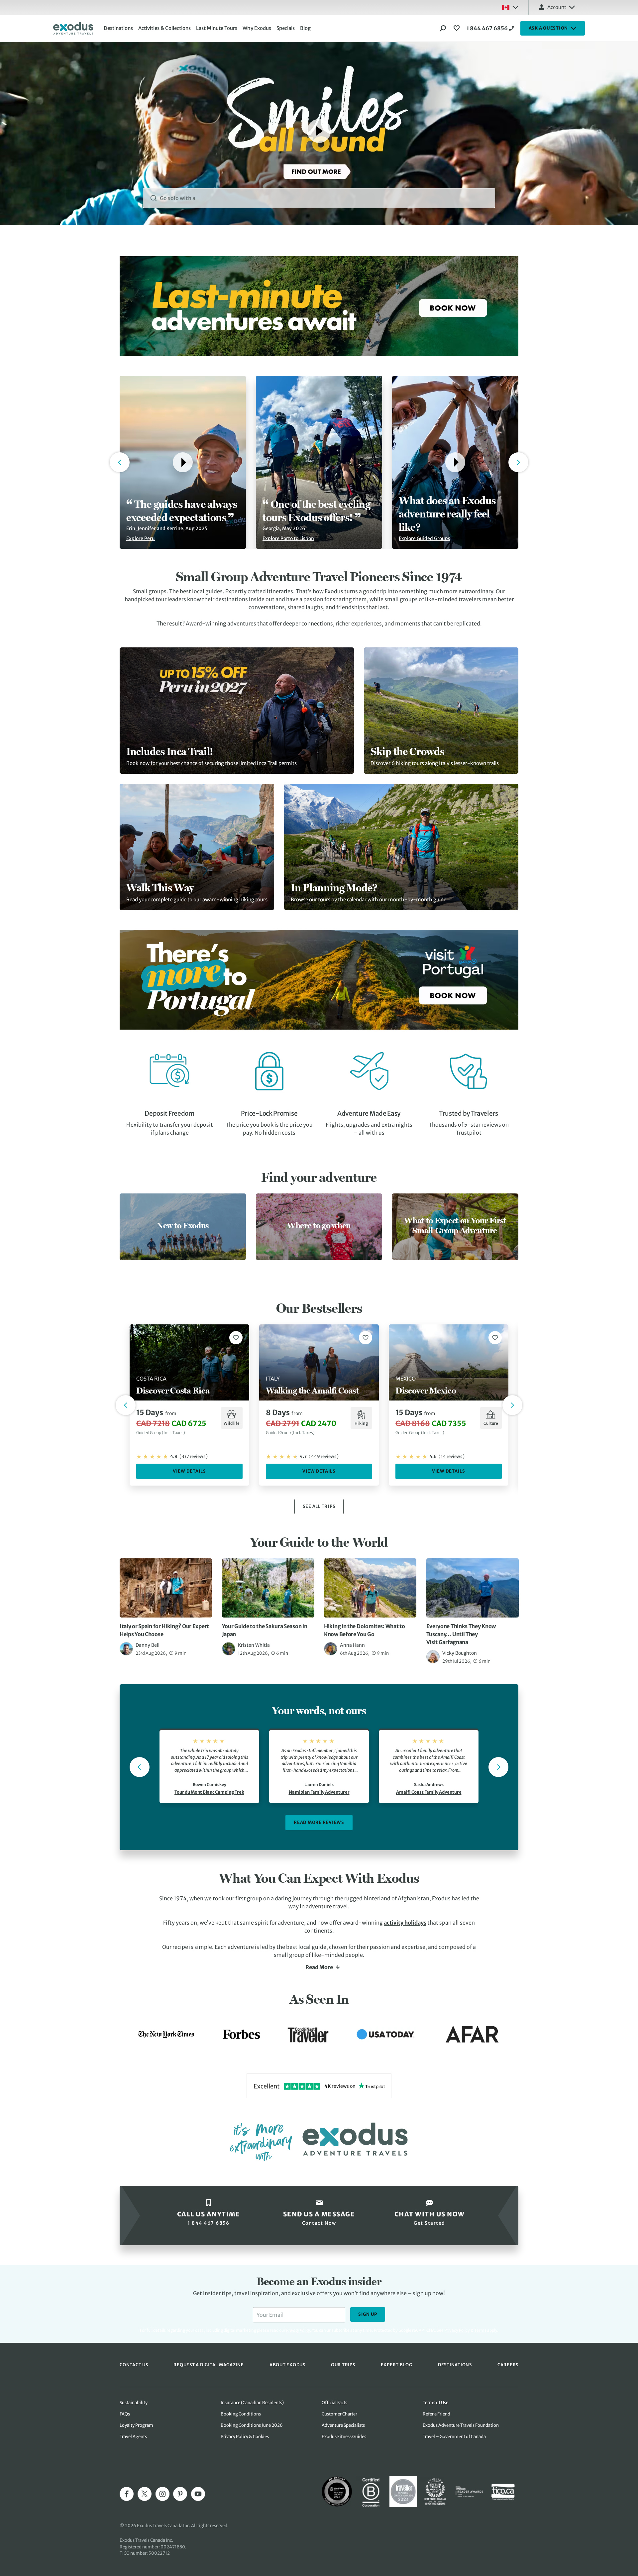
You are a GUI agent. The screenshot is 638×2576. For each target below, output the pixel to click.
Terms (480, 2330)
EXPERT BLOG (397, 2365)
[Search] (443, 28)
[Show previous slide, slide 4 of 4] (120, 462)
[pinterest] (180, 2494)
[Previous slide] (140, 1767)
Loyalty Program (136, 2425)
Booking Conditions (241, 2414)
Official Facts (334, 2403)
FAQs (125, 2414)
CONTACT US (134, 2365)
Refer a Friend (436, 2414)
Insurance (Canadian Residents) (252, 2403)
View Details (189, 1471)
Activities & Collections (164, 28)
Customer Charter (339, 2414)
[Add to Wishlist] (236, 1338)
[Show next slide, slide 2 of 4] (518, 462)
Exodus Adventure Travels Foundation (461, 2425)
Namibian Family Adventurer (319, 1792)
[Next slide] (498, 1767)
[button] (183, 462)
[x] (145, 2494)
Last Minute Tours (217, 28)
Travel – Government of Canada (454, 2437)
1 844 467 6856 (487, 28)
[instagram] (162, 2494)
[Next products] (512, 1405)
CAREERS (508, 2365)
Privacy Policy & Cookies (245, 2437)
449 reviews (324, 1456)
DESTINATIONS (455, 2365)
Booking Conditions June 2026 (252, 2425)
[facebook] (127, 2494)
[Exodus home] (73, 28)
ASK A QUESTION (548, 28)
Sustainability (134, 2403)
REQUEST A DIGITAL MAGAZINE (209, 2365)
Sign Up (368, 2314)
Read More (319, 1967)
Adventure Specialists (343, 2425)
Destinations (118, 28)
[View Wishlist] (458, 28)
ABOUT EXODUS (287, 2365)
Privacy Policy (457, 2330)
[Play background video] (319, 131)
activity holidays (405, 1923)
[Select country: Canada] (510, 7)
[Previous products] (126, 1405)
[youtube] (198, 2494)
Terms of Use (435, 2403)
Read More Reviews (319, 1822)
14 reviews (452, 1456)
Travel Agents (133, 2437)
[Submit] (154, 198)
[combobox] (319, 198)
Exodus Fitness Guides (344, 2437)
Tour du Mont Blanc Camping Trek (209, 1792)
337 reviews (194, 1456)
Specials (286, 28)
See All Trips (319, 1506)
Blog (305, 28)
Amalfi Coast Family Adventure (429, 1792)
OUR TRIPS (343, 2365)
